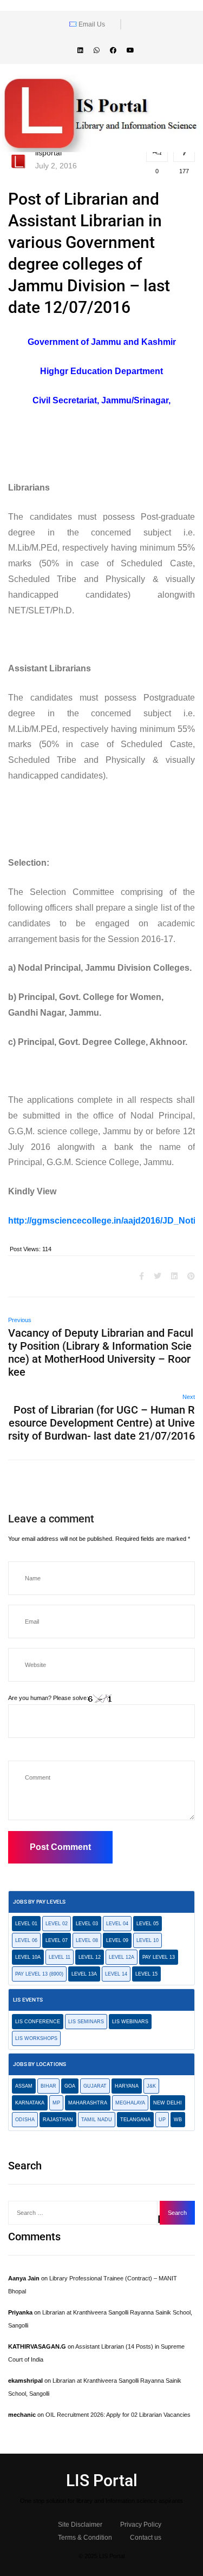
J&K (151, 2086)
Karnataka (30, 2103)
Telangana (135, 2120)
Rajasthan (58, 2120)
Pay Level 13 (159, 1957)
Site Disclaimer (80, 2525)
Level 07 (57, 1940)
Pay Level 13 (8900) (39, 1974)
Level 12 (90, 1957)
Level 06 (26, 1940)
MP (56, 2103)
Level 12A (122, 1957)
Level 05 (148, 1924)
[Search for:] (83, 2213)
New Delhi (168, 2103)
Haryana (127, 2086)
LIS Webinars (130, 2022)
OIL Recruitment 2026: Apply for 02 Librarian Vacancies (118, 2415)
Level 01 (26, 1924)
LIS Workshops (36, 2038)
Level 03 (87, 1924)
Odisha (25, 2120)
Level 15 (146, 1974)
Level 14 (116, 1974)
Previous (20, 1320)
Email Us (91, 24)
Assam (24, 2086)
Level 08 (87, 1940)
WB (178, 2120)
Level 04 (117, 1924)
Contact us (146, 2538)
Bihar (48, 2086)
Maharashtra (88, 2103)
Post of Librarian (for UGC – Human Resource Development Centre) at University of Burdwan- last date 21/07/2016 (101, 1423)
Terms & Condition (85, 2538)
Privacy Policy (141, 2525)
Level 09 (117, 1940)
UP (162, 2120)
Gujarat (95, 2086)
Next (189, 1397)
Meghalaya (130, 2103)
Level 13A (84, 1974)
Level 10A (28, 1957)
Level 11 (60, 1957)
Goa (70, 2086)
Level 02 (57, 1924)
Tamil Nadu (97, 2120)
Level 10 (148, 1940)
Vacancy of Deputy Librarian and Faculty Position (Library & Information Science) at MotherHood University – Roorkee (101, 1352)
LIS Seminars (86, 2022)
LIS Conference (38, 2022)
